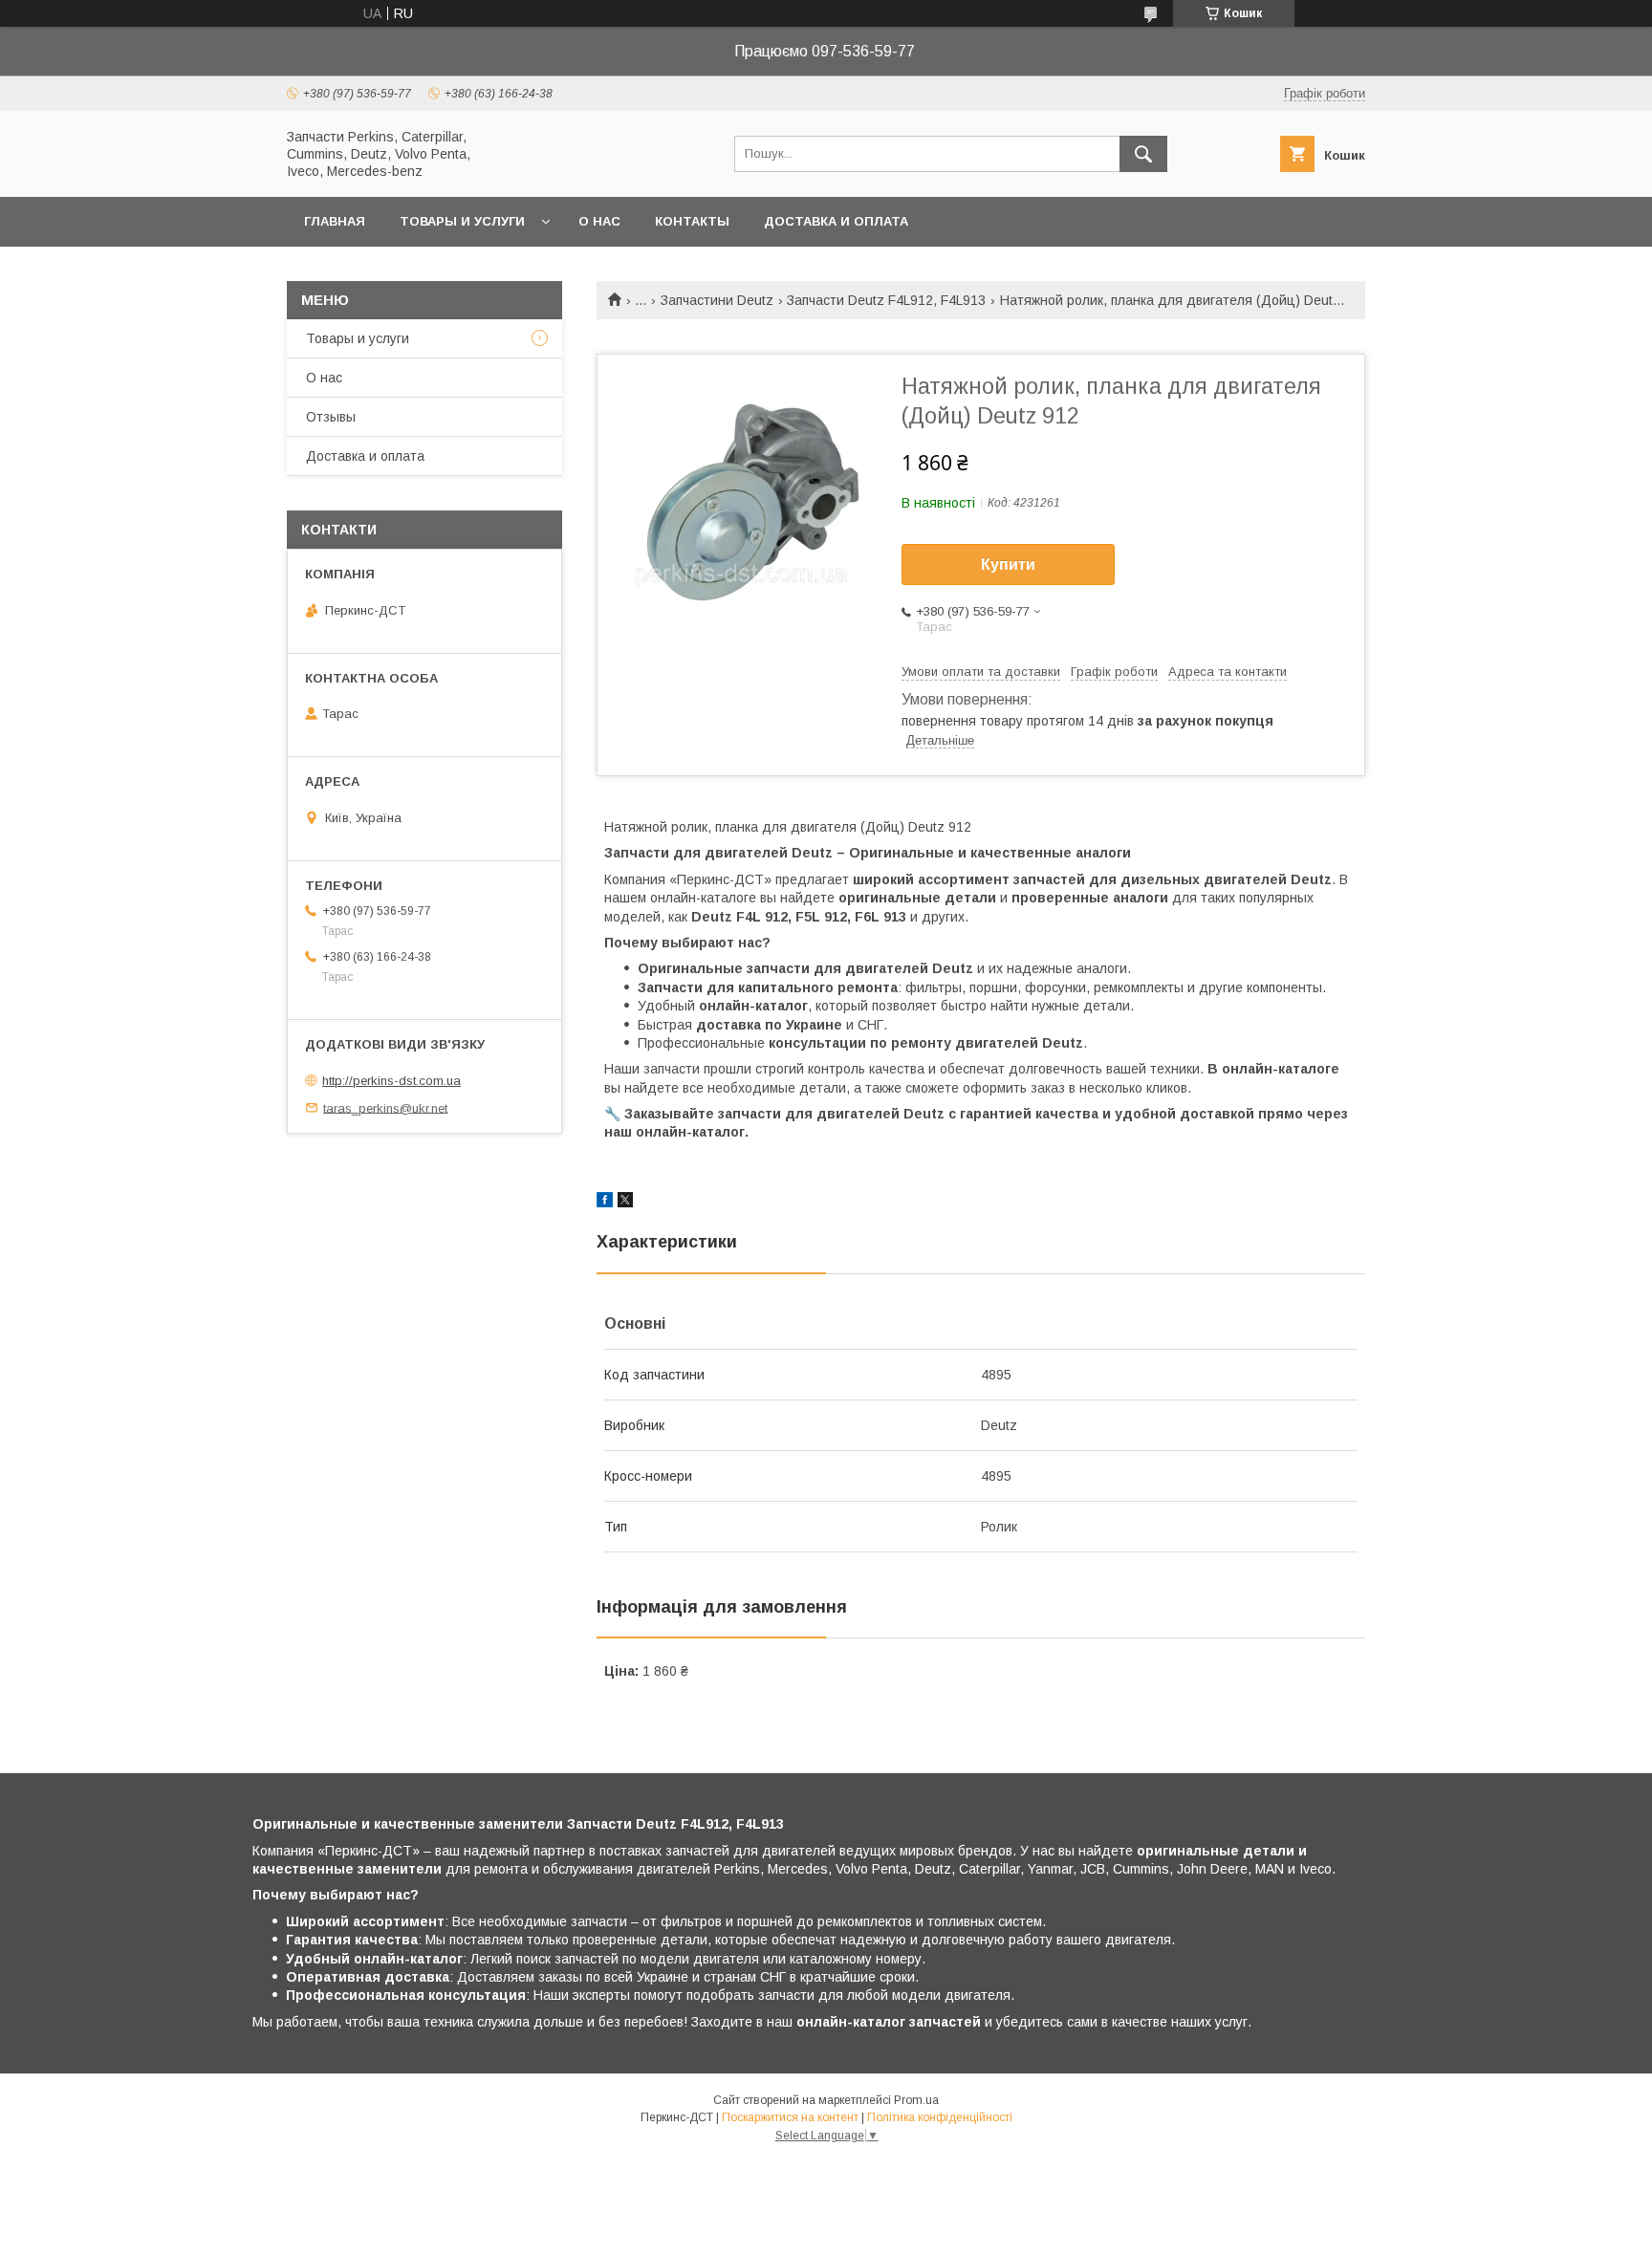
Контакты (692, 221)
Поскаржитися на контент (790, 2117)
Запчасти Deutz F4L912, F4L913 (886, 300)
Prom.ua (916, 2100)
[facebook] (605, 1203)
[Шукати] (1143, 154)
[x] (625, 1203)
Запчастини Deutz (717, 300)
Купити (1008, 564)
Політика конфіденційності (940, 2117)
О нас (599, 221)
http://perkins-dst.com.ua (391, 1081)
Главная (335, 221)
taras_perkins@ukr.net (385, 1107)
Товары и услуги (462, 221)
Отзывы (331, 417)
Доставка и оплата (836, 221)
